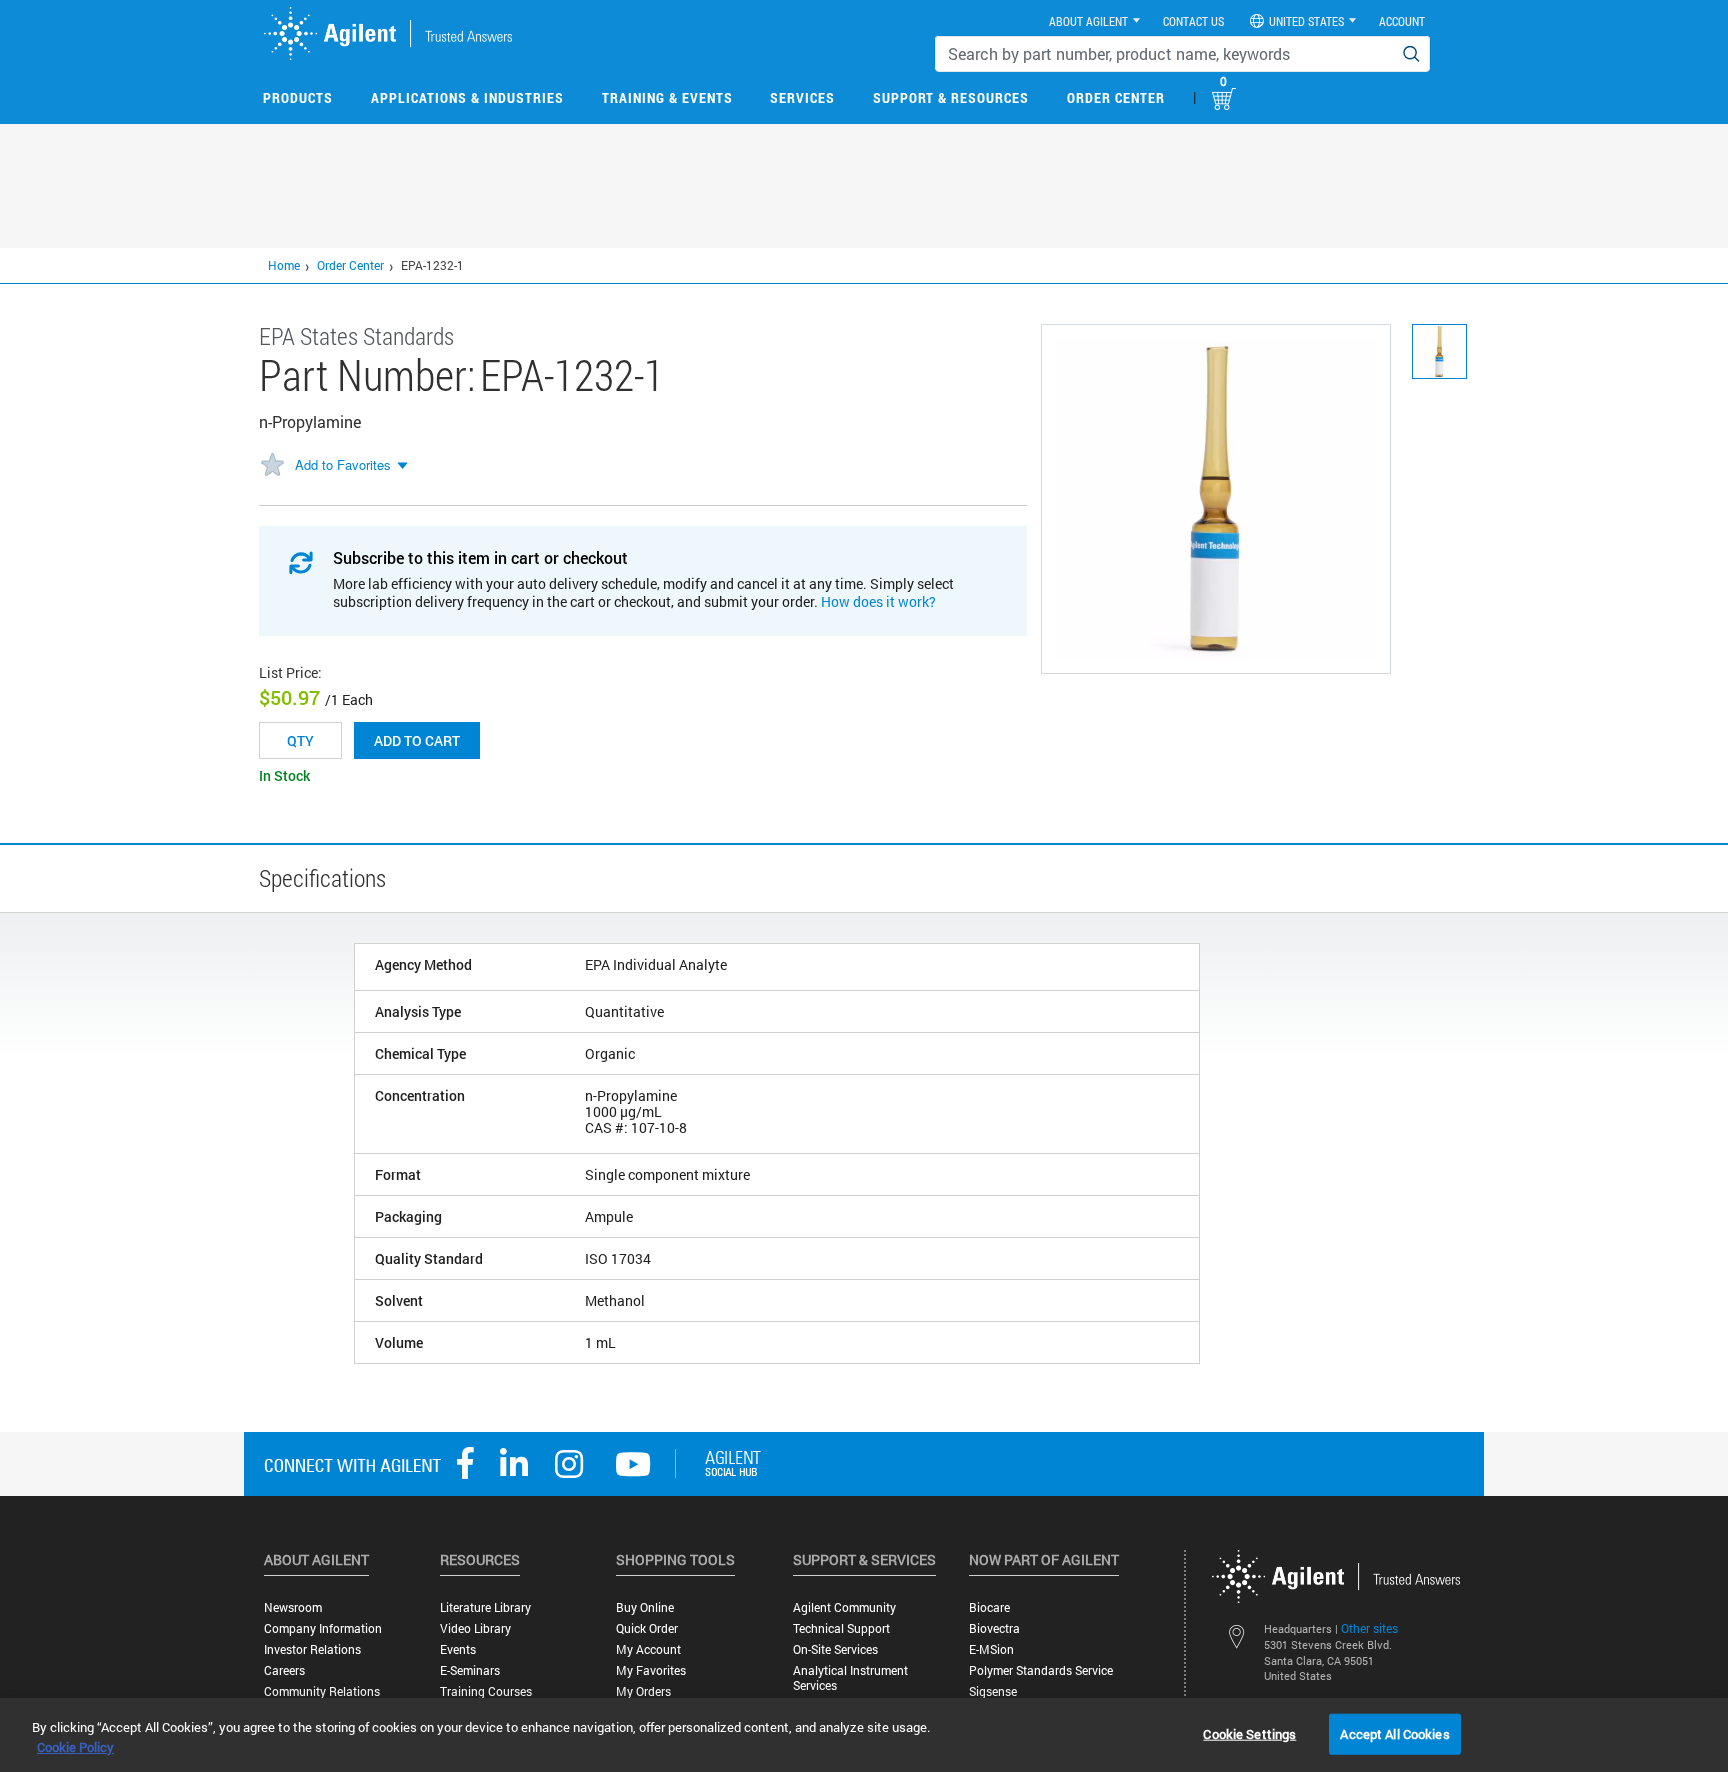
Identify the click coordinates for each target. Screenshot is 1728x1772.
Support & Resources (951, 97)
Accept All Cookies (1394, 1733)
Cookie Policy (75, 1747)
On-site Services (835, 1649)
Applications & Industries (467, 97)
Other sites (1369, 1628)
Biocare (989, 1607)
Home (284, 265)
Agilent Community (844, 1607)
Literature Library (485, 1607)
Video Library (475, 1628)
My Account (648, 1649)
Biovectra (994, 1628)
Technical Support (841, 1628)
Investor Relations (312, 1649)
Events (458, 1649)
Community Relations (322, 1691)
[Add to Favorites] (272, 466)
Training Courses (486, 1691)
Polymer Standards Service (1041, 1670)
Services (802, 97)
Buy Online (645, 1607)
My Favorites (651, 1670)
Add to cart (417, 740)
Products (298, 97)
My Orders (643, 1691)
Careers (284, 1670)
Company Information (323, 1628)
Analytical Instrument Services (850, 1678)
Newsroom (293, 1607)
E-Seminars (470, 1670)
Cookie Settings (1249, 1733)
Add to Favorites (343, 464)
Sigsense (993, 1691)
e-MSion (991, 1649)
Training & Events (667, 97)
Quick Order (647, 1628)
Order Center (1116, 97)
